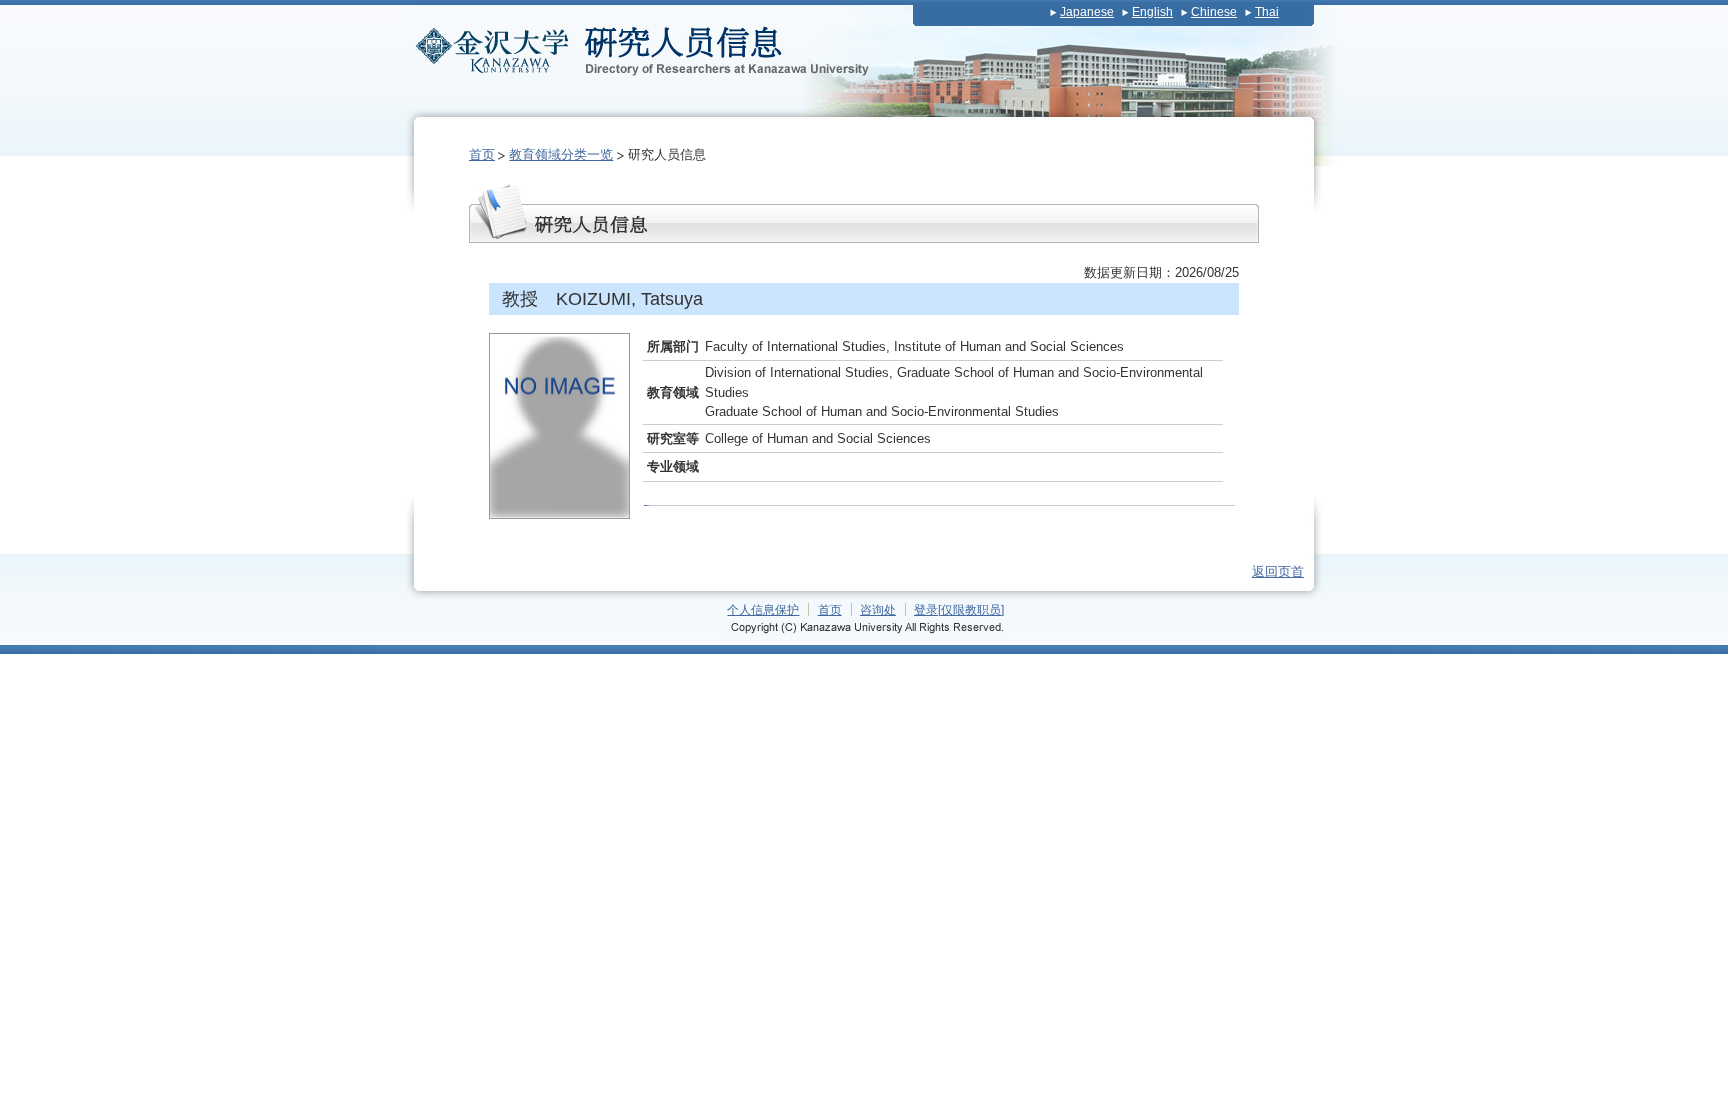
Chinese (1214, 12)
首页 (482, 154)
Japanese (1087, 12)
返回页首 (1278, 571)
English (1152, 12)
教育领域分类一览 (561, 154)
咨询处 (878, 609)
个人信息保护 (763, 609)
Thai (1267, 12)
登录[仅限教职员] (959, 609)
